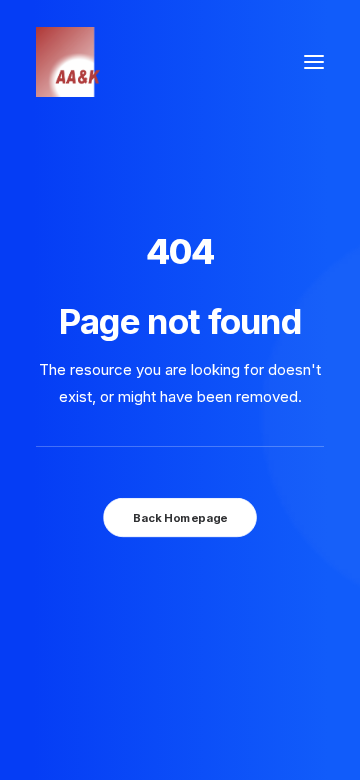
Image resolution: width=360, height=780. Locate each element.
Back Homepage (180, 517)
